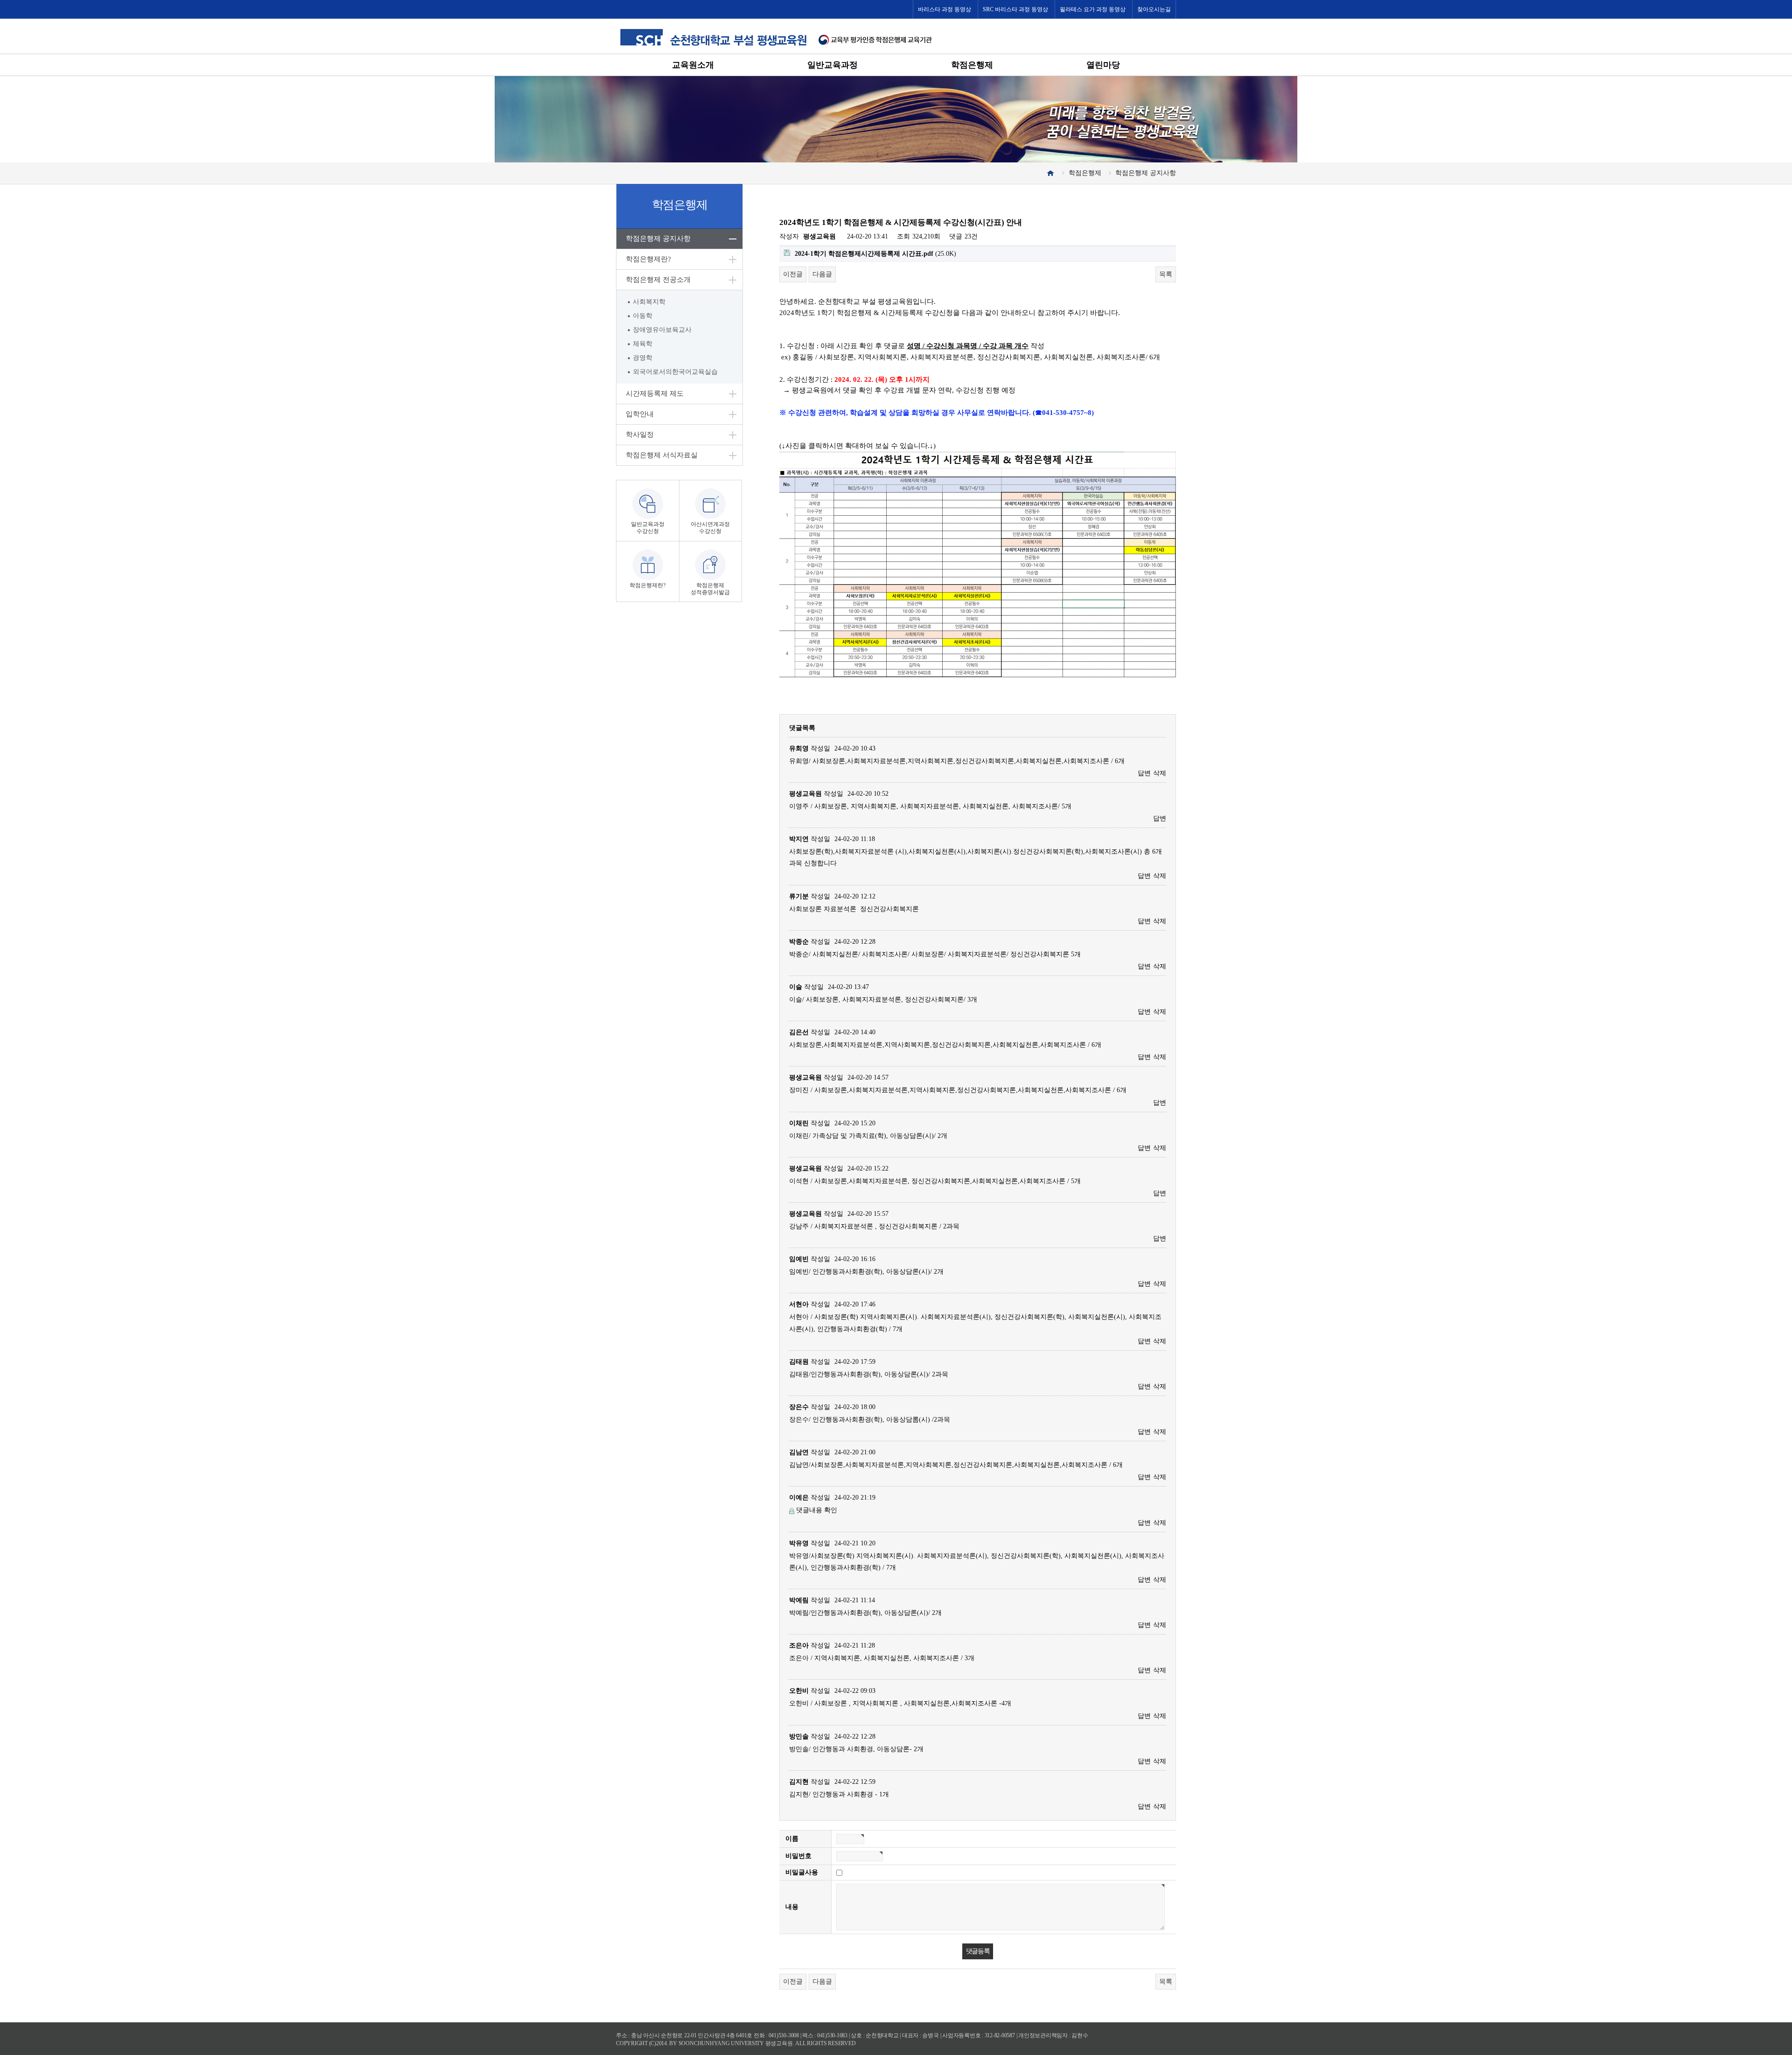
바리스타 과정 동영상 (945, 9)
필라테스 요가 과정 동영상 (1093, 9)
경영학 (643, 358)
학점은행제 (972, 65)
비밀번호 (798, 1856)
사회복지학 (649, 302)
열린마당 (1103, 65)
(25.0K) (875, 254)
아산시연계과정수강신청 (710, 528)
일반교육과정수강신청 (648, 528)
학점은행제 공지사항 (658, 238)
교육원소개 (693, 65)
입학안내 (640, 414)
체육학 (643, 344)
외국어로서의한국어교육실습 (675, 372)
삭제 (1160, 773)
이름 (792, 1839)
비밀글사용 (802, 1872)
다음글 (822, 274)
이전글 (793, 274)
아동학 (643, 316)
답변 (1144, 773)
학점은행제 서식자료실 (662, 455)
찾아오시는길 (1154, 9)
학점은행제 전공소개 (658, 280)
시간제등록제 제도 (655, 393)
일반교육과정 (833, 65)
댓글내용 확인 (817, 1510)
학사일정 (640, 435)
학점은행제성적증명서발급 (710, 589)
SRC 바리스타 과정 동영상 (1015, 9)
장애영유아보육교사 (662, 330)
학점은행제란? (648, 259)
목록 (1166, 274)
